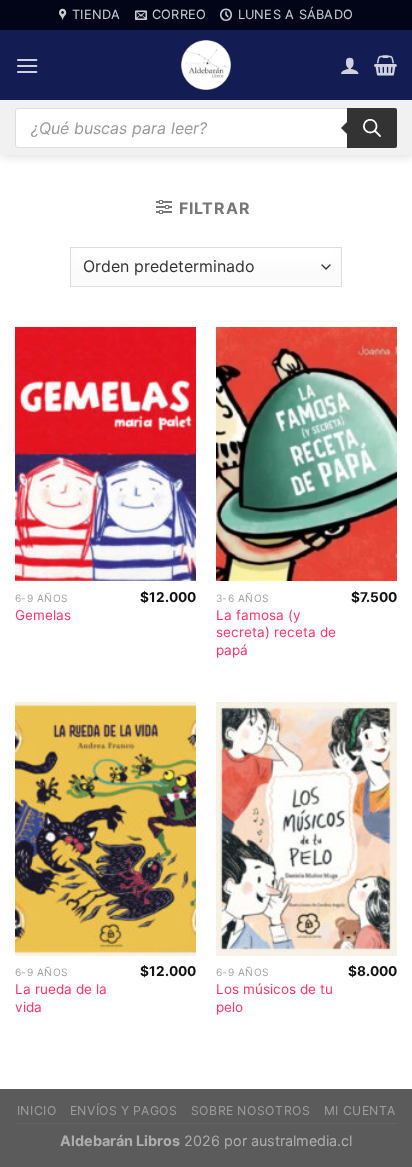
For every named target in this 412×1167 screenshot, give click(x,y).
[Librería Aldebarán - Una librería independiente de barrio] (206, 65)
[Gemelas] (105, 454)
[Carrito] (385, 65)
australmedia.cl (301, 1140)
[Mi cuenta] (350, 65)
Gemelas (43, 615)
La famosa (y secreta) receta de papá (276, 632)
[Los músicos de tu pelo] (306, 829)
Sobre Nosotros (251, 1110)
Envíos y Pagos (124, 1110)
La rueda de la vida (61, 998)
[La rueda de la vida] (105, 829)
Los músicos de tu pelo (274, 998)
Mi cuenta (360, 1110)
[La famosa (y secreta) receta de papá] (306, 454)
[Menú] (27, 65)
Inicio (37, 1110)
